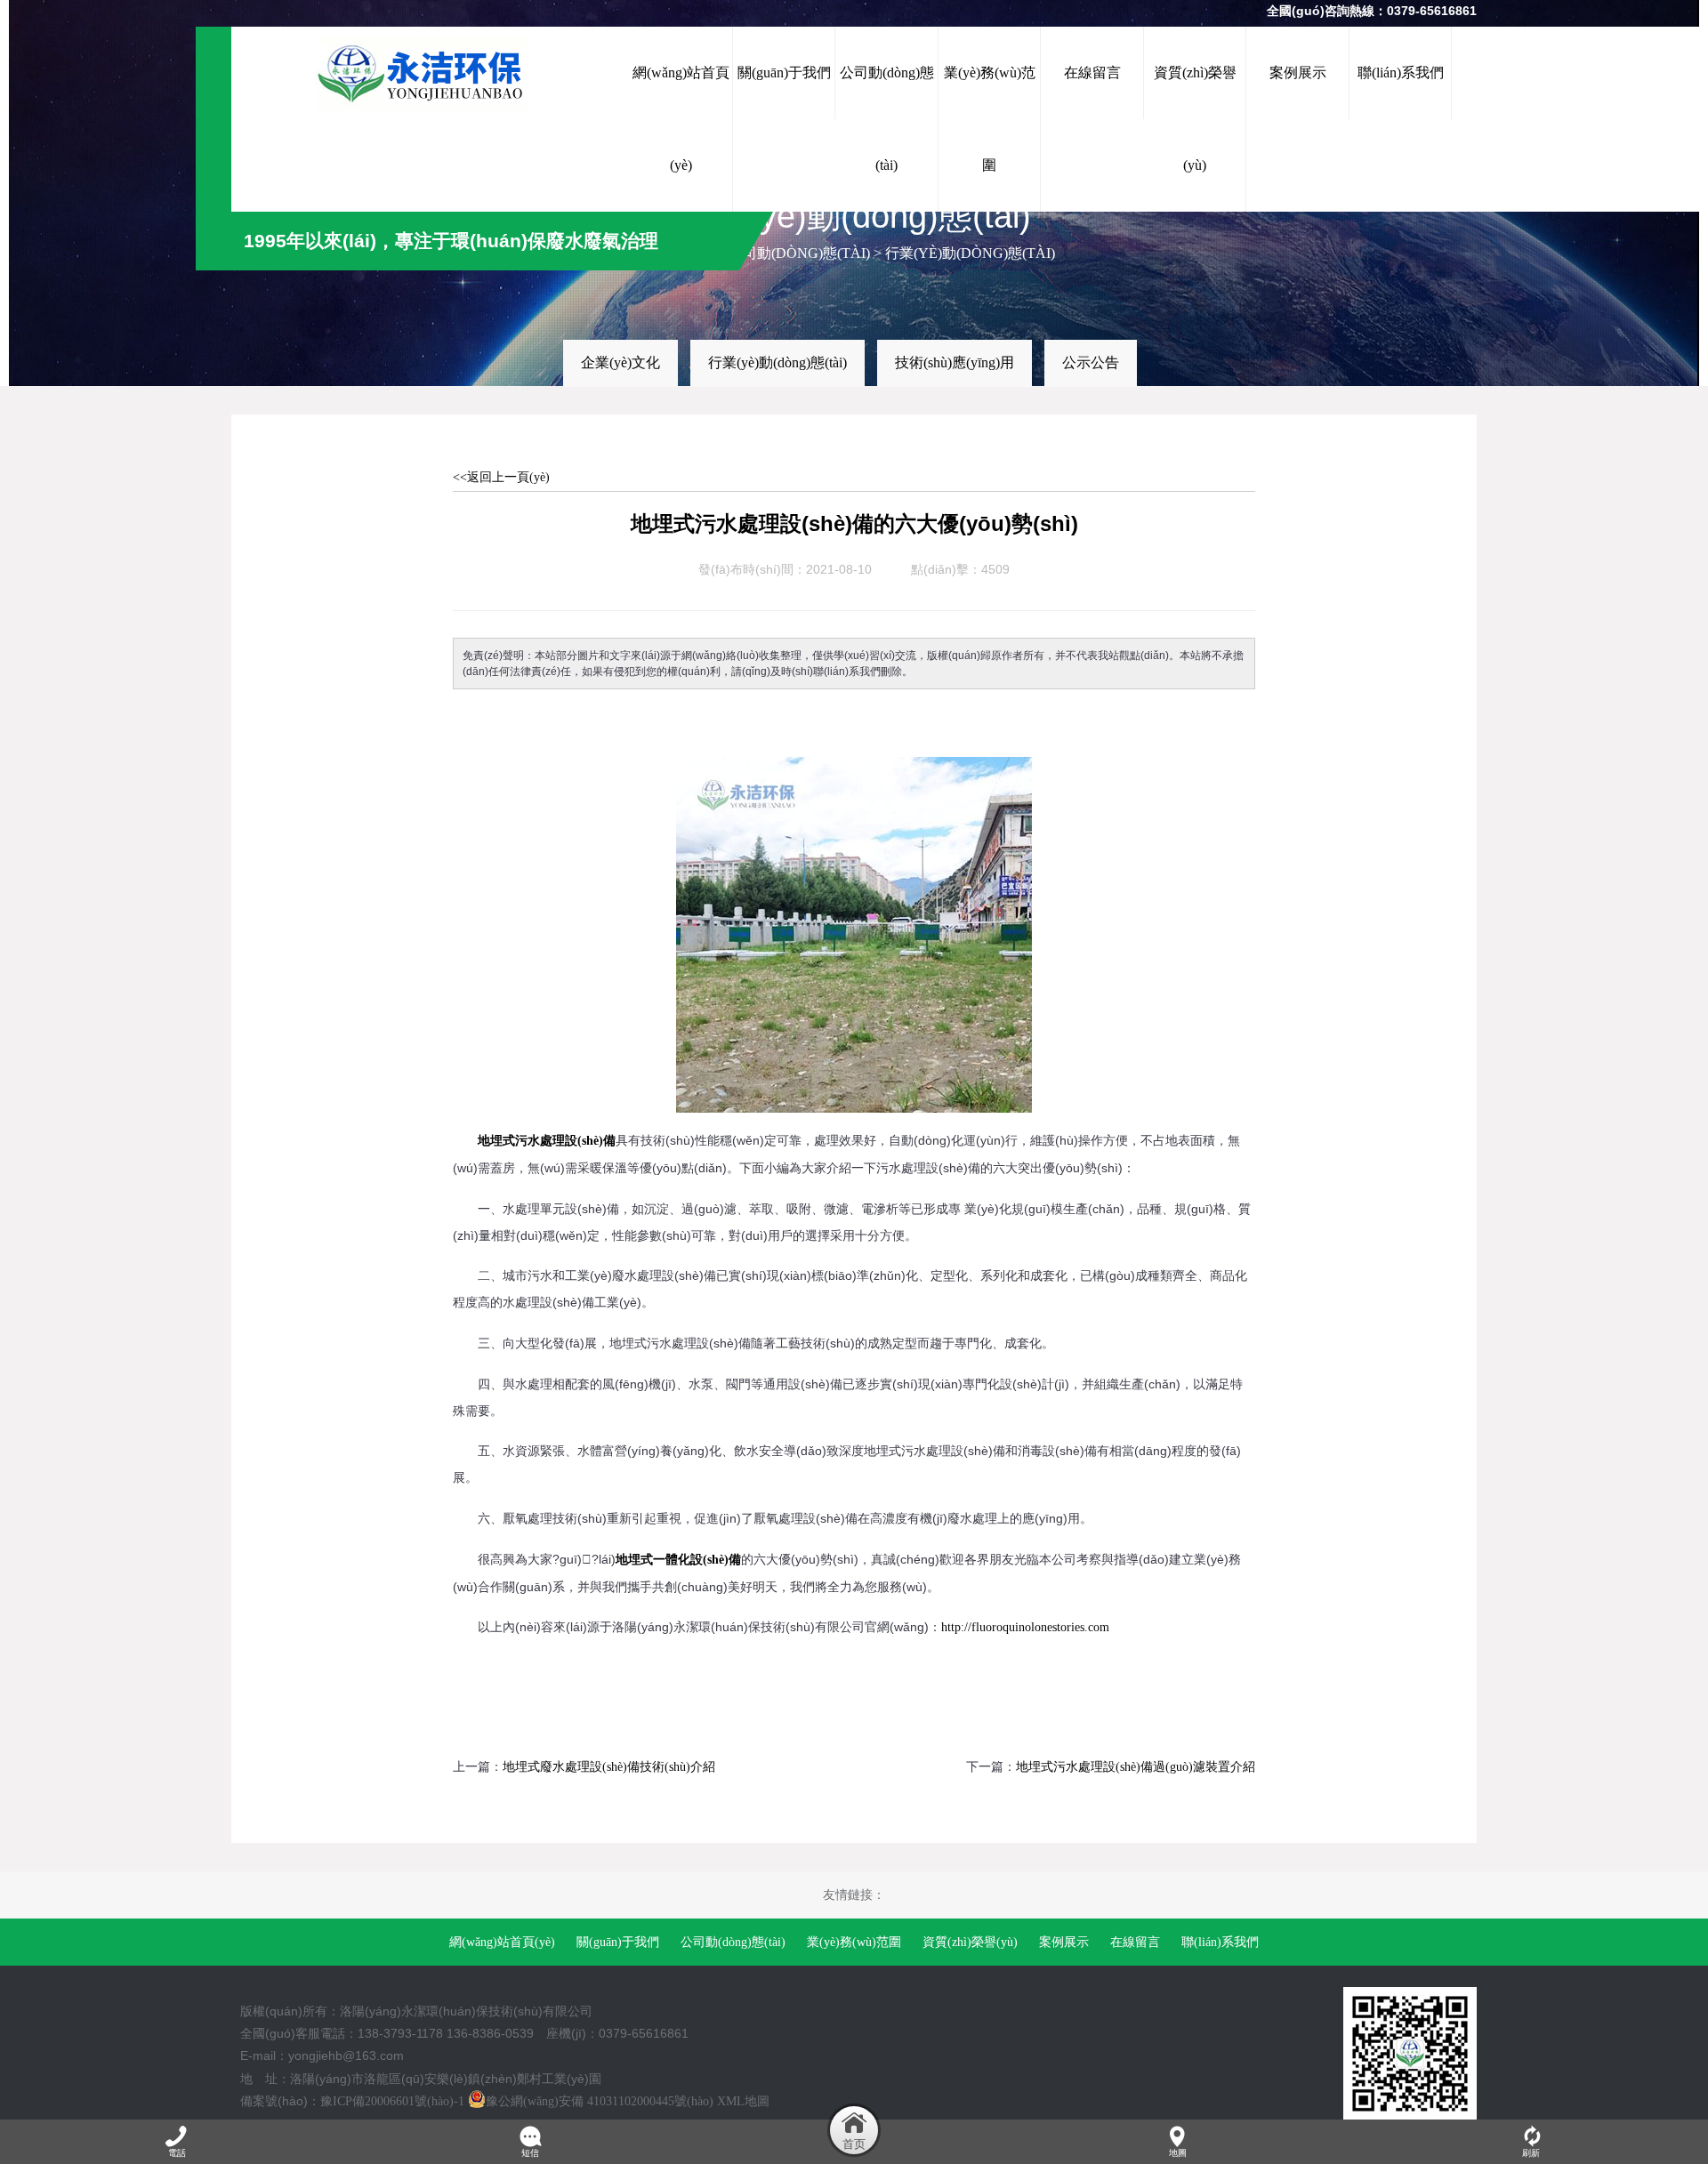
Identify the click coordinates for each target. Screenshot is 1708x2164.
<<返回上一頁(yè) (501, 477)
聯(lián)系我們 (1220, 1942)
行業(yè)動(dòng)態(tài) (970, 253)
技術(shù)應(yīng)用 (955, 362)
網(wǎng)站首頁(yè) (502, 1942)
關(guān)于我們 (618, 1942)
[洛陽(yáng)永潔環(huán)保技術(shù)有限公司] (431, 73)
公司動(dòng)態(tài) (799, 253)
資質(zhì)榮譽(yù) (970, 1942)
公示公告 (1091, 362)
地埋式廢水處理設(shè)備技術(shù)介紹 (609, 1767)
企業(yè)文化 (620, 362)
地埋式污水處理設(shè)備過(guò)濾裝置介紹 (1136, 1767)
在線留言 (1135, 1942)
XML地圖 (743, 2101)
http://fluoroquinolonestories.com (1025, 1627)
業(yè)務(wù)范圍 (854, 1942)
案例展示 (1064, 1942)
